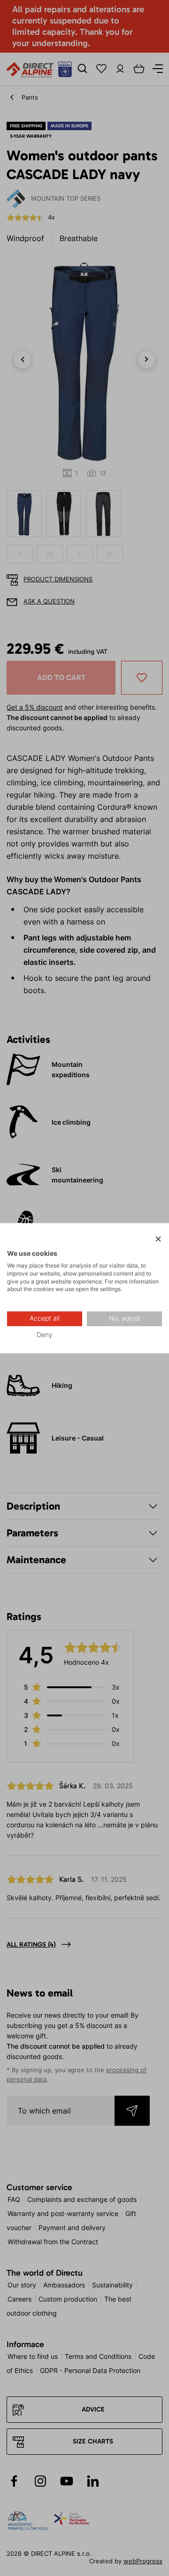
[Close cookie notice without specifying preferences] (158, 1239)
